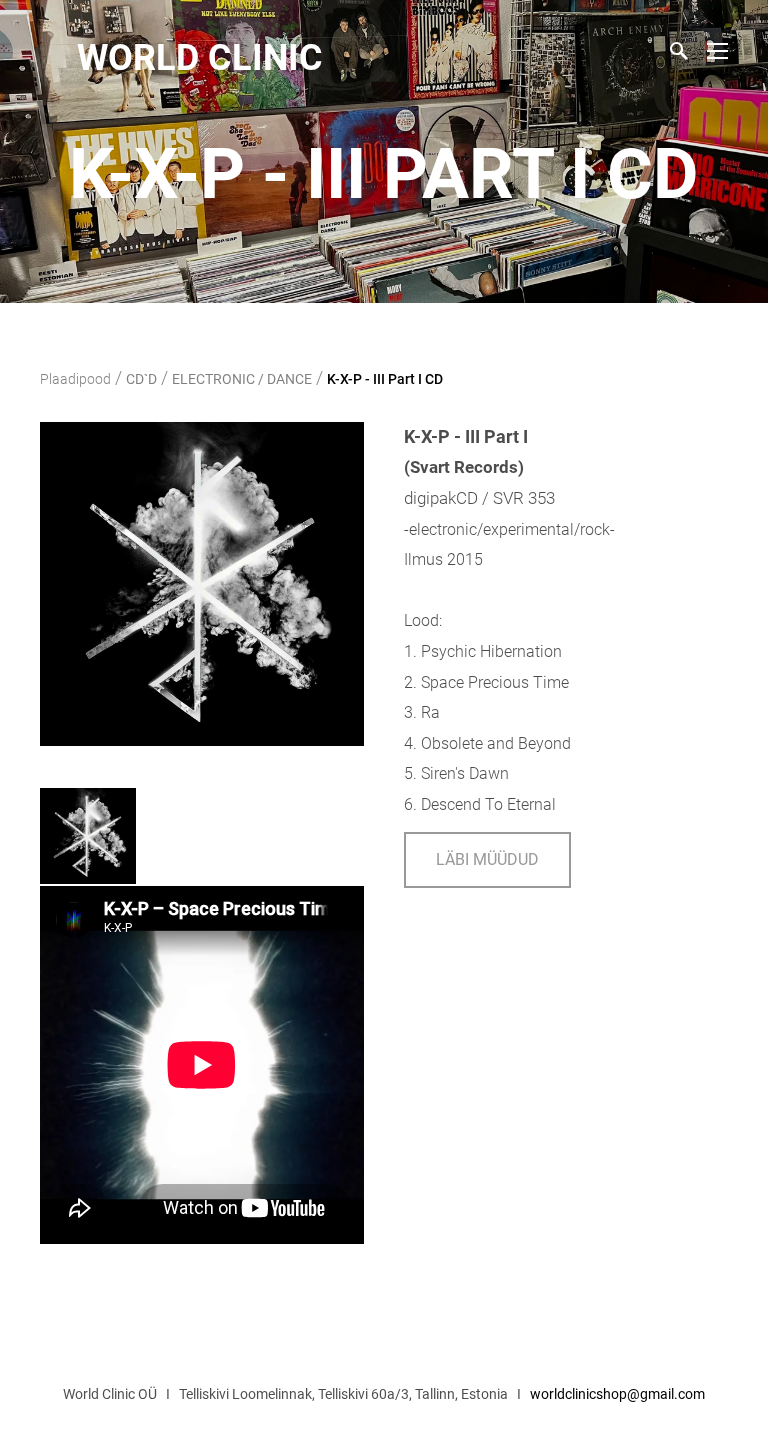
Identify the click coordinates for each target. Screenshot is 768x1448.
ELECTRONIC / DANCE (242, 379)
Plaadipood (75, 379)
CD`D (141, 379)
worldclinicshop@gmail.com (617, 1394)
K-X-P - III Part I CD (385, 379)
